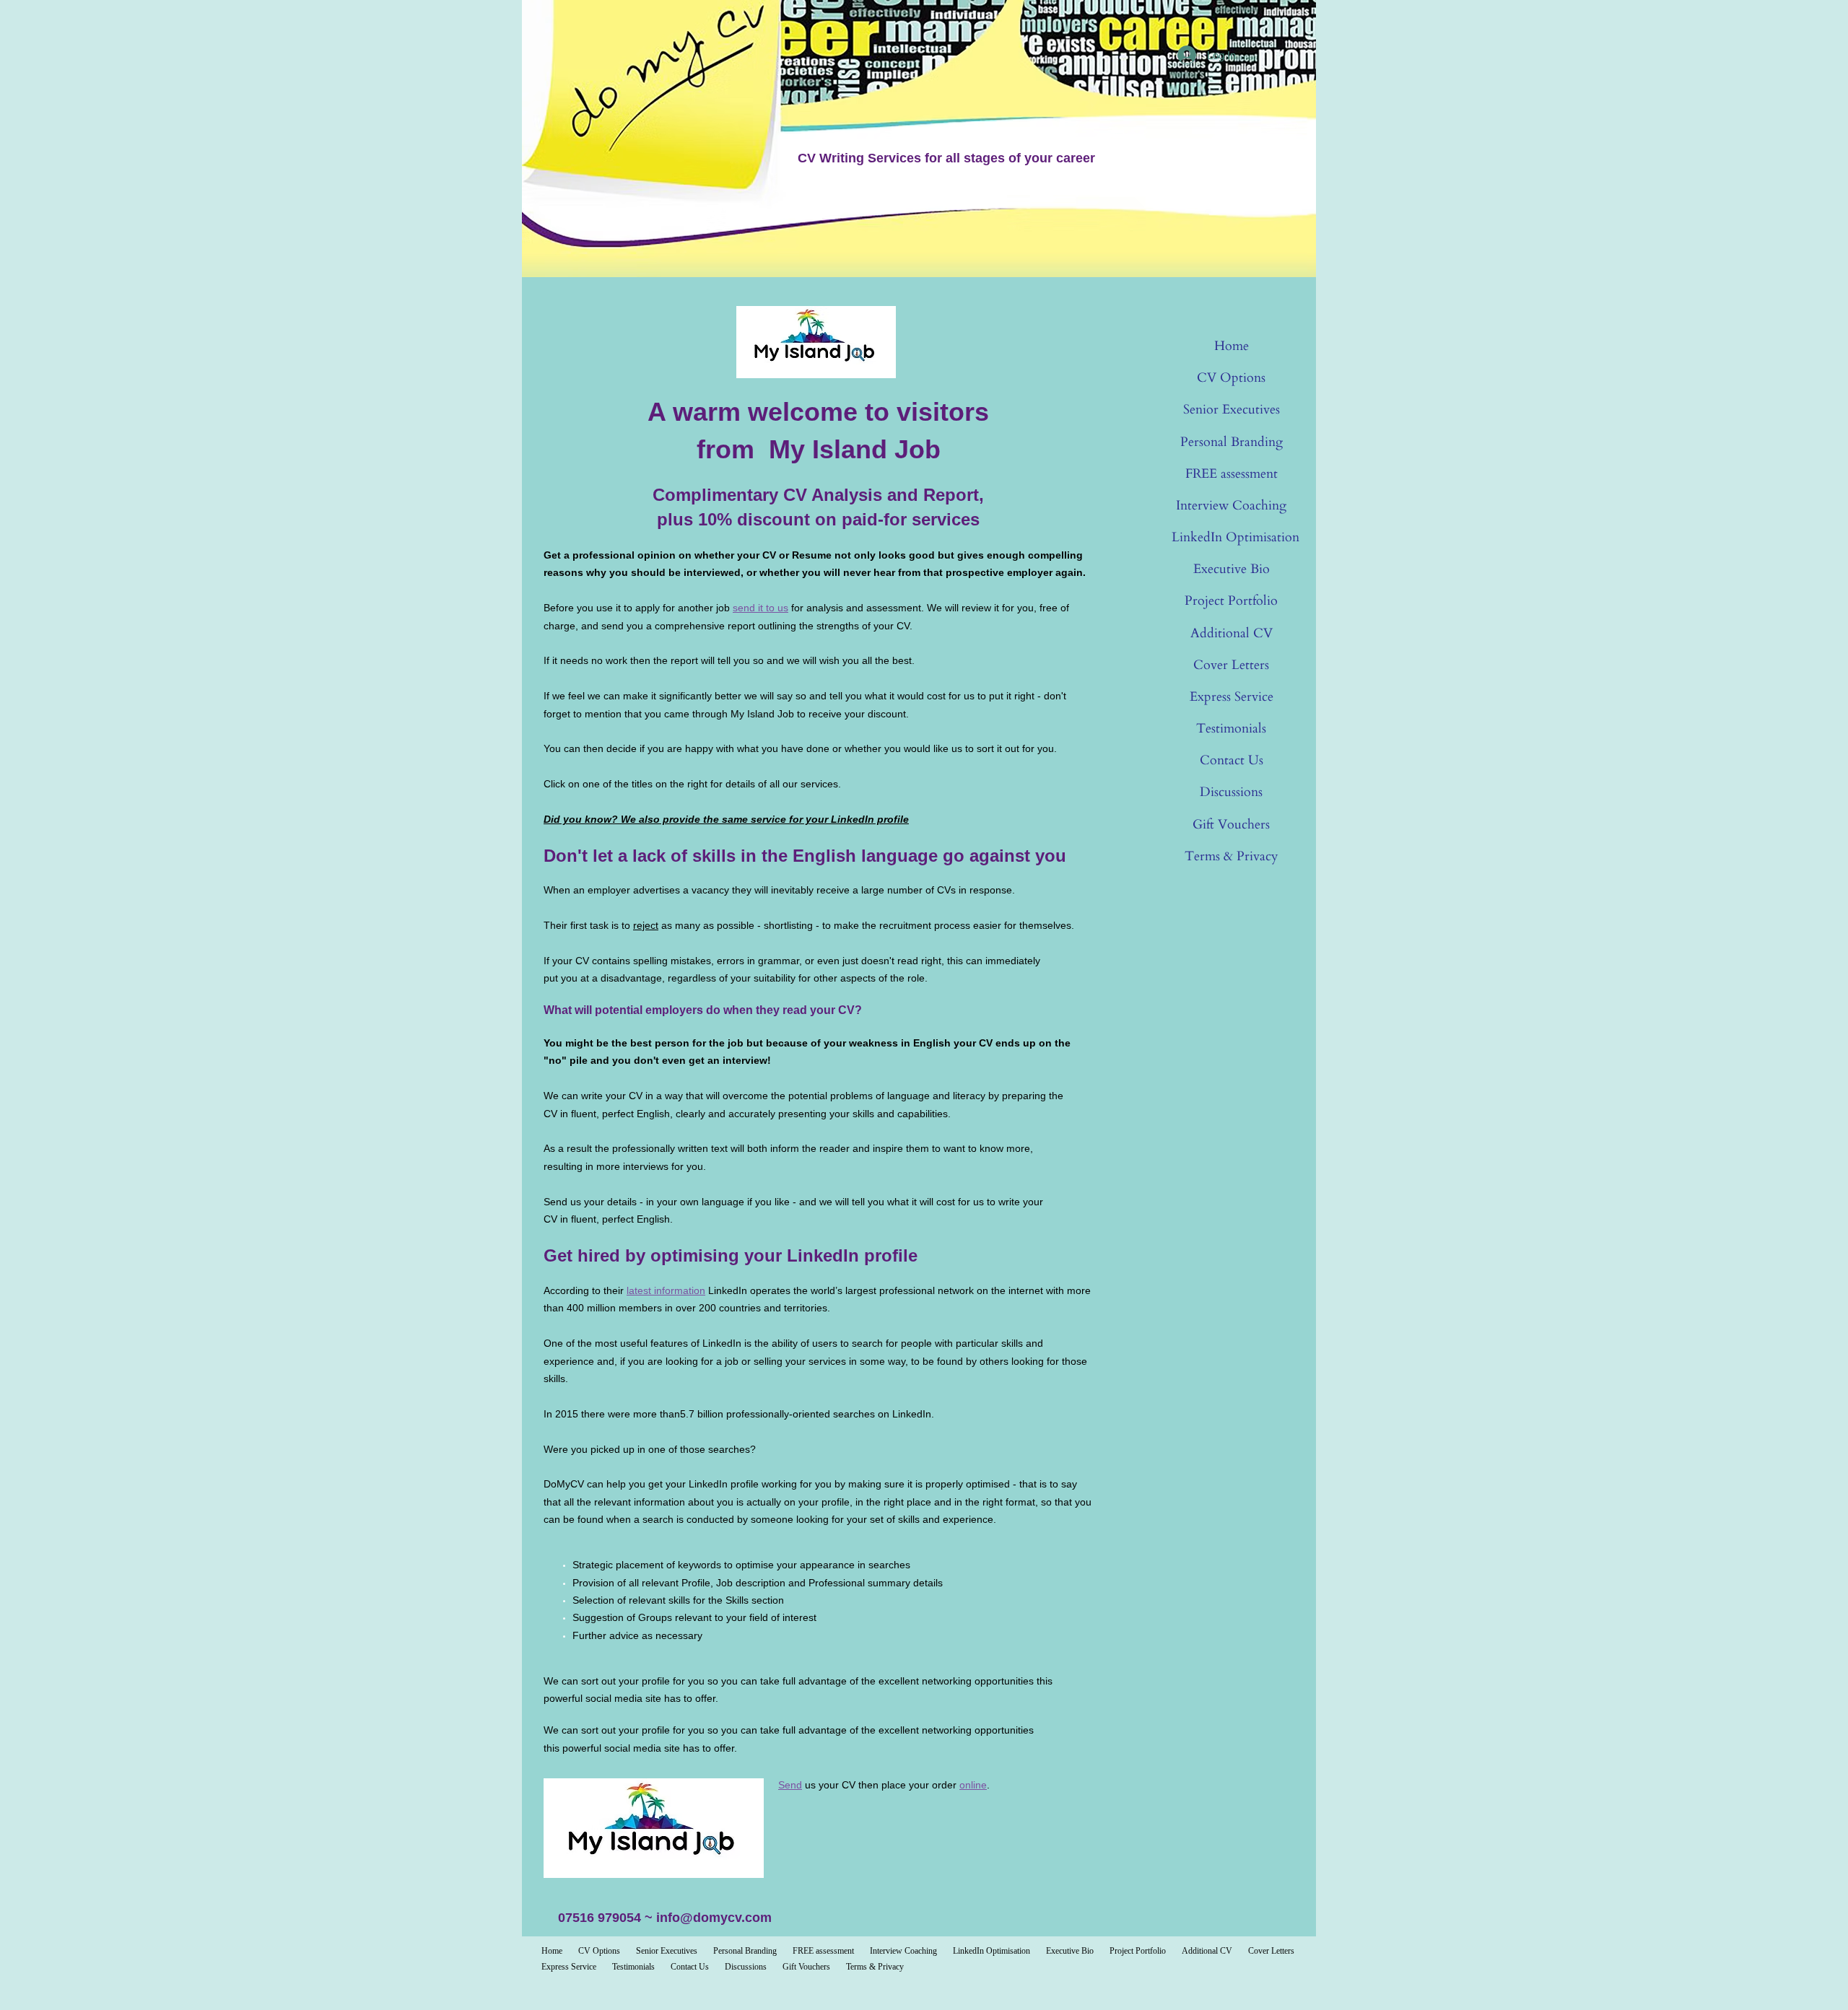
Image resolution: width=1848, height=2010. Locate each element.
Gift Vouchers (1231, 825)
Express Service (1232, 697)
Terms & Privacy (1232, 856)
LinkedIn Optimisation (1235, 537)
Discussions (1231, 792)
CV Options (1231, 378)
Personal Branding (1232, 442)
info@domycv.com (714, 1918)
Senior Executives (1232, 410)
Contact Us (1232, 760)
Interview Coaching (1231, 506)
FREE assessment (1232, 474)
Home (1232, 346)
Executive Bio (1232, 569)
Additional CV (1232, 633)
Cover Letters (1231, 665)
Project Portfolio (1231, 601)
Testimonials (1231, 729)
